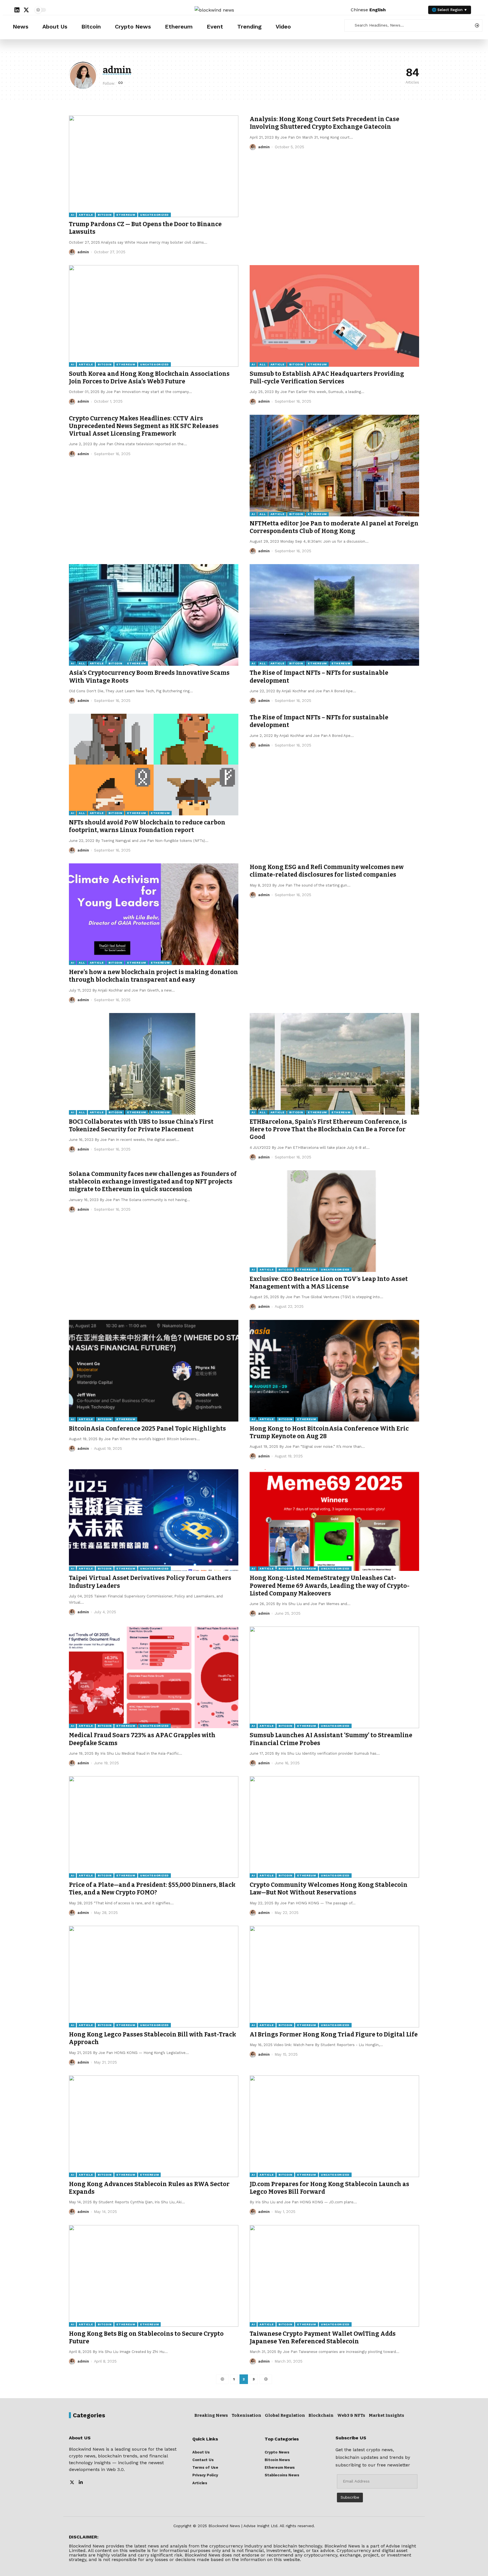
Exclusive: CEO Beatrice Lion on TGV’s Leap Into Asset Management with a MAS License (329, 1283)
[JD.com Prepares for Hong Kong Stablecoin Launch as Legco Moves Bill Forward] (334, 2126)
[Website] (121, 83)
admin (83, 252)
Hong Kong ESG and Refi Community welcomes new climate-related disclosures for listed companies (327, 871)
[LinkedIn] (81, 2483)
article (86, 215)
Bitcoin (91, 27)
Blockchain (321, 2415)
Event (215, 27)
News (20, 27)
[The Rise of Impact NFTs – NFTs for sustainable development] (334, 615)
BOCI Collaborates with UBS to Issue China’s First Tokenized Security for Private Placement (141, 1126)
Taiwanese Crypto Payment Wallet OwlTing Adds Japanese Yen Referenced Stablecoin (323, 2338)
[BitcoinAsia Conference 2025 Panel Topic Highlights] (154, 1371)
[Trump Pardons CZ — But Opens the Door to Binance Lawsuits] (154, 166)
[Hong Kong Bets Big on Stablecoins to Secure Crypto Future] (154, 2276)
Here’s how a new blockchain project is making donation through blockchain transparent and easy (153, 976)
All (262, 364)
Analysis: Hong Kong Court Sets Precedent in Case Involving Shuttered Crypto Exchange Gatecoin (324, 123)
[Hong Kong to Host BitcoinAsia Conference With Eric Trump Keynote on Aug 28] (334, 1371)
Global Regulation (285, 2415)
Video (283, 27)
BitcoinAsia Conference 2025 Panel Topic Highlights (147, 1429)
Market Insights (386, 2415)
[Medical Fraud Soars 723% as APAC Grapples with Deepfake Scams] (154, 1677)
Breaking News (211, 2415)
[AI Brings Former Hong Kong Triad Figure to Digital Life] (334, 1977)
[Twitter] (72, 2483)
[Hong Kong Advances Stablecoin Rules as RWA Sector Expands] (154, 2126)
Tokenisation (246, 2415)
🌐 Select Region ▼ (450, 10)
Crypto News (133, 27)
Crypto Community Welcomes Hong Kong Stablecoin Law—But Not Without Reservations (329, 1889)
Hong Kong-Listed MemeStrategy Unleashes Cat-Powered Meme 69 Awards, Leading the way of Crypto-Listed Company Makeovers (330, 1586)
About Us (55, 27)
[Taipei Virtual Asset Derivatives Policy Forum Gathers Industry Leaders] (154, 1520)
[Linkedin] (17, 10)
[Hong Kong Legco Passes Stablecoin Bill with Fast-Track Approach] (154, 1977)
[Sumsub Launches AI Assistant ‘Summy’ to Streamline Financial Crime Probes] (334, 1677)
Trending (249, 27)
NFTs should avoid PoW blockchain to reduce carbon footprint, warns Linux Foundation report (147, 826)
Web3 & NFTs (351, 2415)
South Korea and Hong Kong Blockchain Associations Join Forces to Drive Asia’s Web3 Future (149, 378)
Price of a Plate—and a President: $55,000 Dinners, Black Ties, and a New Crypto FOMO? (152, 1889)
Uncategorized (154, 215)
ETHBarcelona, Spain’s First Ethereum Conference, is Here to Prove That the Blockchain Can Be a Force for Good (328, 1129)
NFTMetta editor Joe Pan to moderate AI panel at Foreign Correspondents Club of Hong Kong (334, 527)
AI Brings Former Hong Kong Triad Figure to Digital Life (334, 2034)
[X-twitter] (26, 10)
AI (72, 215)
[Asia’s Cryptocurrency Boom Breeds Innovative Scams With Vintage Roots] (154, 615)
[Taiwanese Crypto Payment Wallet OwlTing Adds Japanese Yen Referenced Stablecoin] (334, 2276)
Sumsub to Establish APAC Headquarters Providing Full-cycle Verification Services (327, 378)
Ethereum (179, 27)
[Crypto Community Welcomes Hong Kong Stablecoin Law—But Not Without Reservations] (334, 1827)
